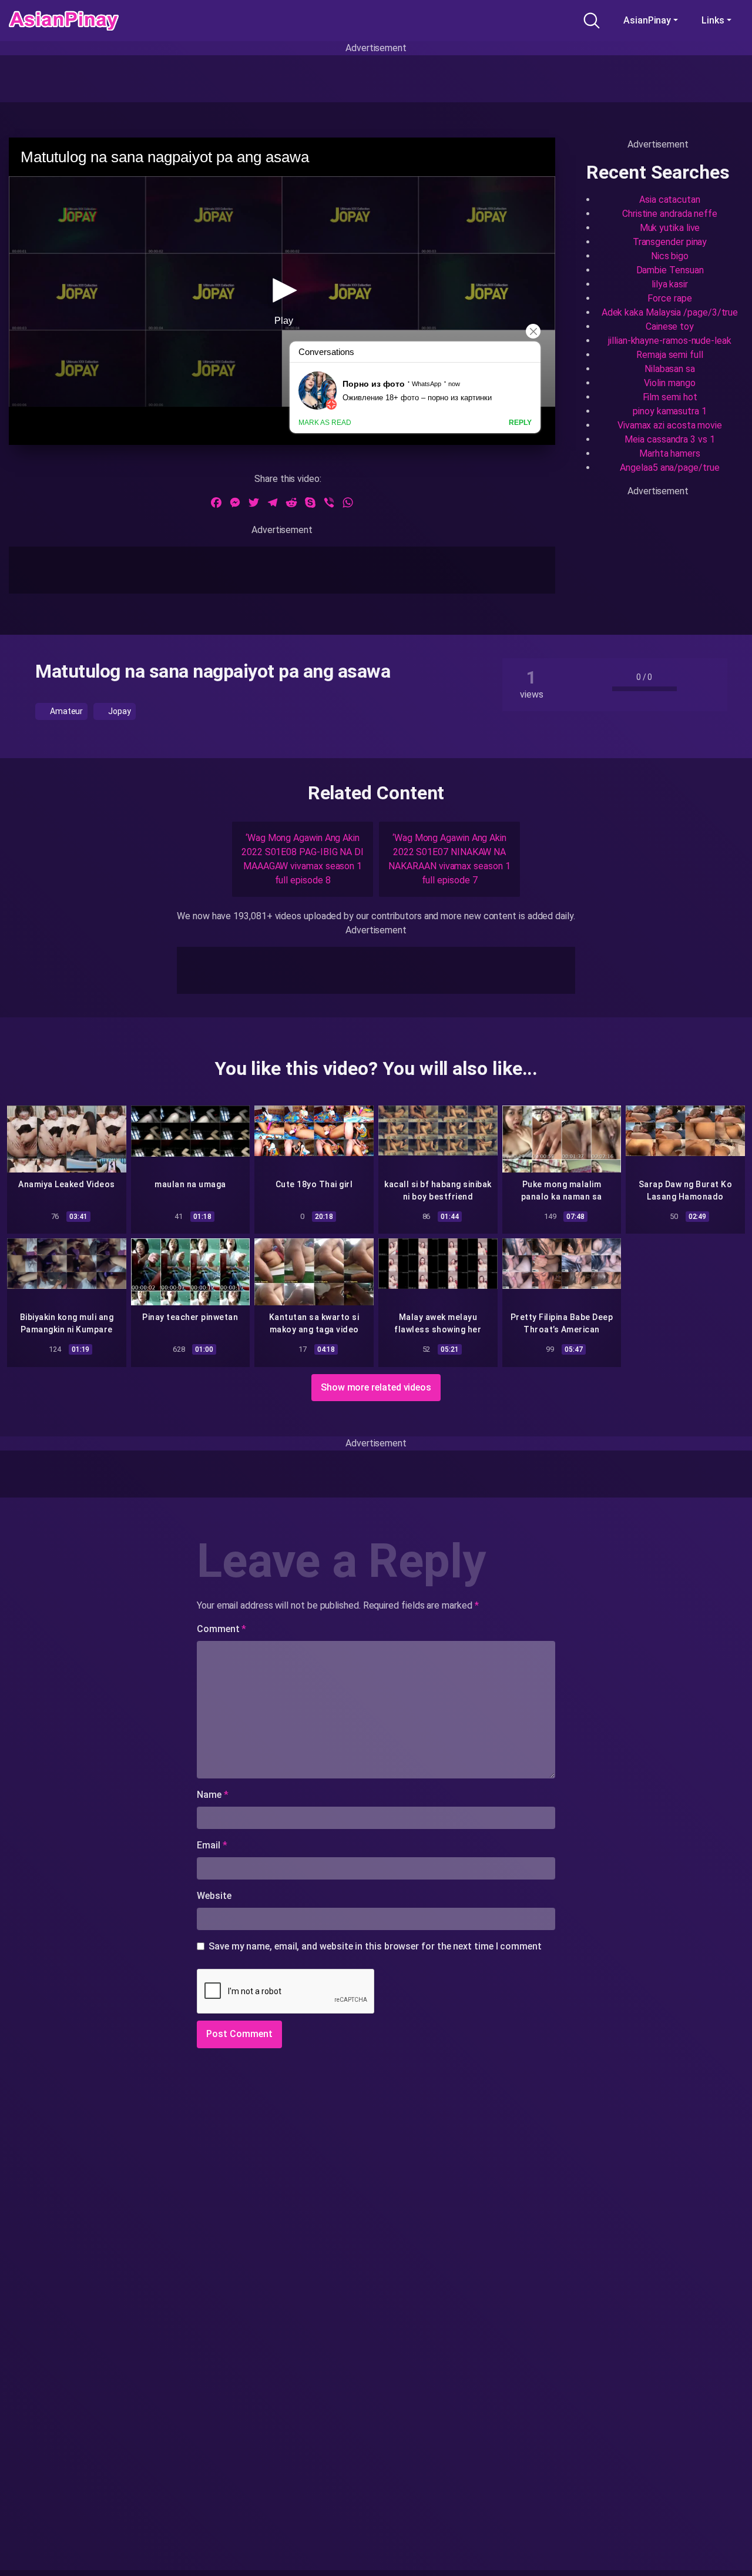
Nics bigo (670, 256)
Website (214, 1896)
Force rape (669, 298)
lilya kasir (670, 284)
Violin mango (669, 383)
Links (713, 20)
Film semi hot (670, 397)
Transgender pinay (670, 242)
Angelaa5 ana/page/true (669, 468)
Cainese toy (670, 326)
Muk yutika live (670, 228)
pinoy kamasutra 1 (670, 411)
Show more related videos (376, 1387)
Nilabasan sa (670, 369)
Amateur (66, 711)
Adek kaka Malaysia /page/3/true (670, 312)
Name (213, 1795)
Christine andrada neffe (670, 214)
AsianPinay (647, 20)
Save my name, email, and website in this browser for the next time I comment (375, 1946)
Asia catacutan (670, 200)
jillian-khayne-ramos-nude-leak (670, 341)
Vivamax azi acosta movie (670, 425)
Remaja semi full (670, 355)
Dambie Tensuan (670, 270)
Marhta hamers (670, 453)
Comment (221, 1629)
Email (212, 1845)
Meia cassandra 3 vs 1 (669, 439)
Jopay (119, 711)
